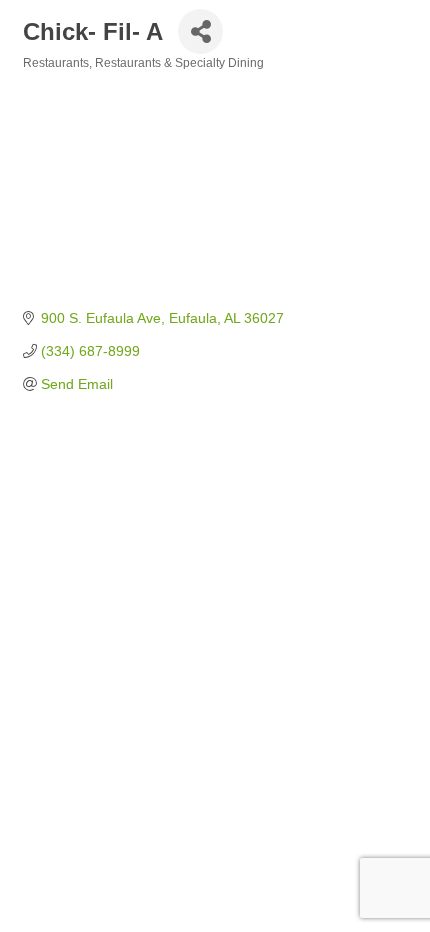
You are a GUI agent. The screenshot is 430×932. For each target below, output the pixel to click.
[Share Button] (200, 31)
